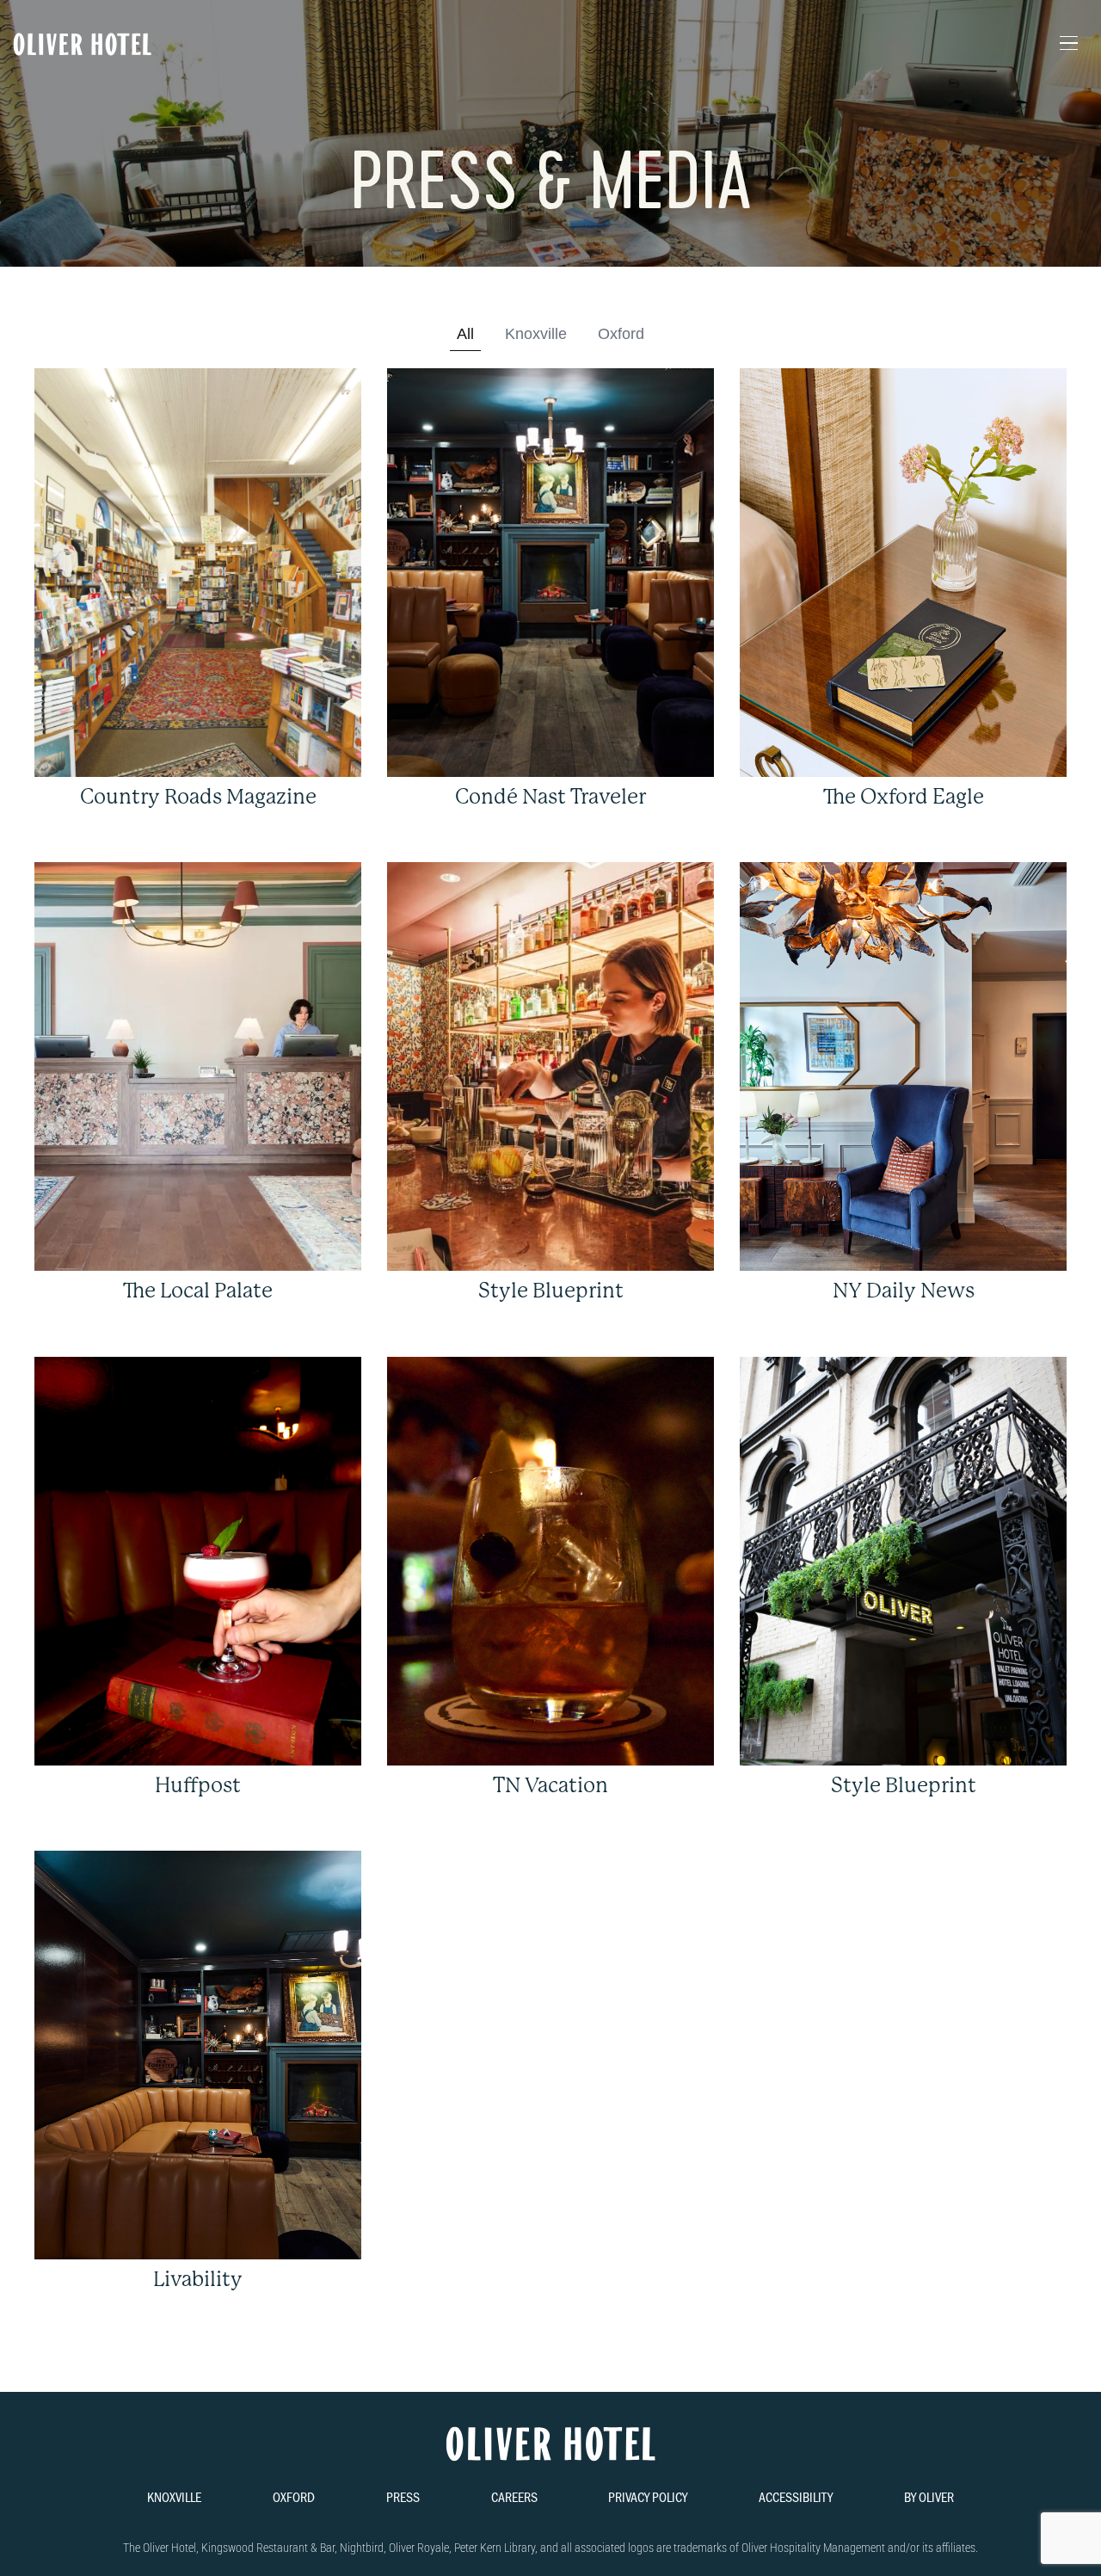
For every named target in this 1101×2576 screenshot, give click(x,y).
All (465, 334)
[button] (1069, 43)
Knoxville (536, 334)
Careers (514, 2496)
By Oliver (929, 2496)
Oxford (621, 334)
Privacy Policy (648, 2496)
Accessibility (796, 2496)
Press (403, 2496)
